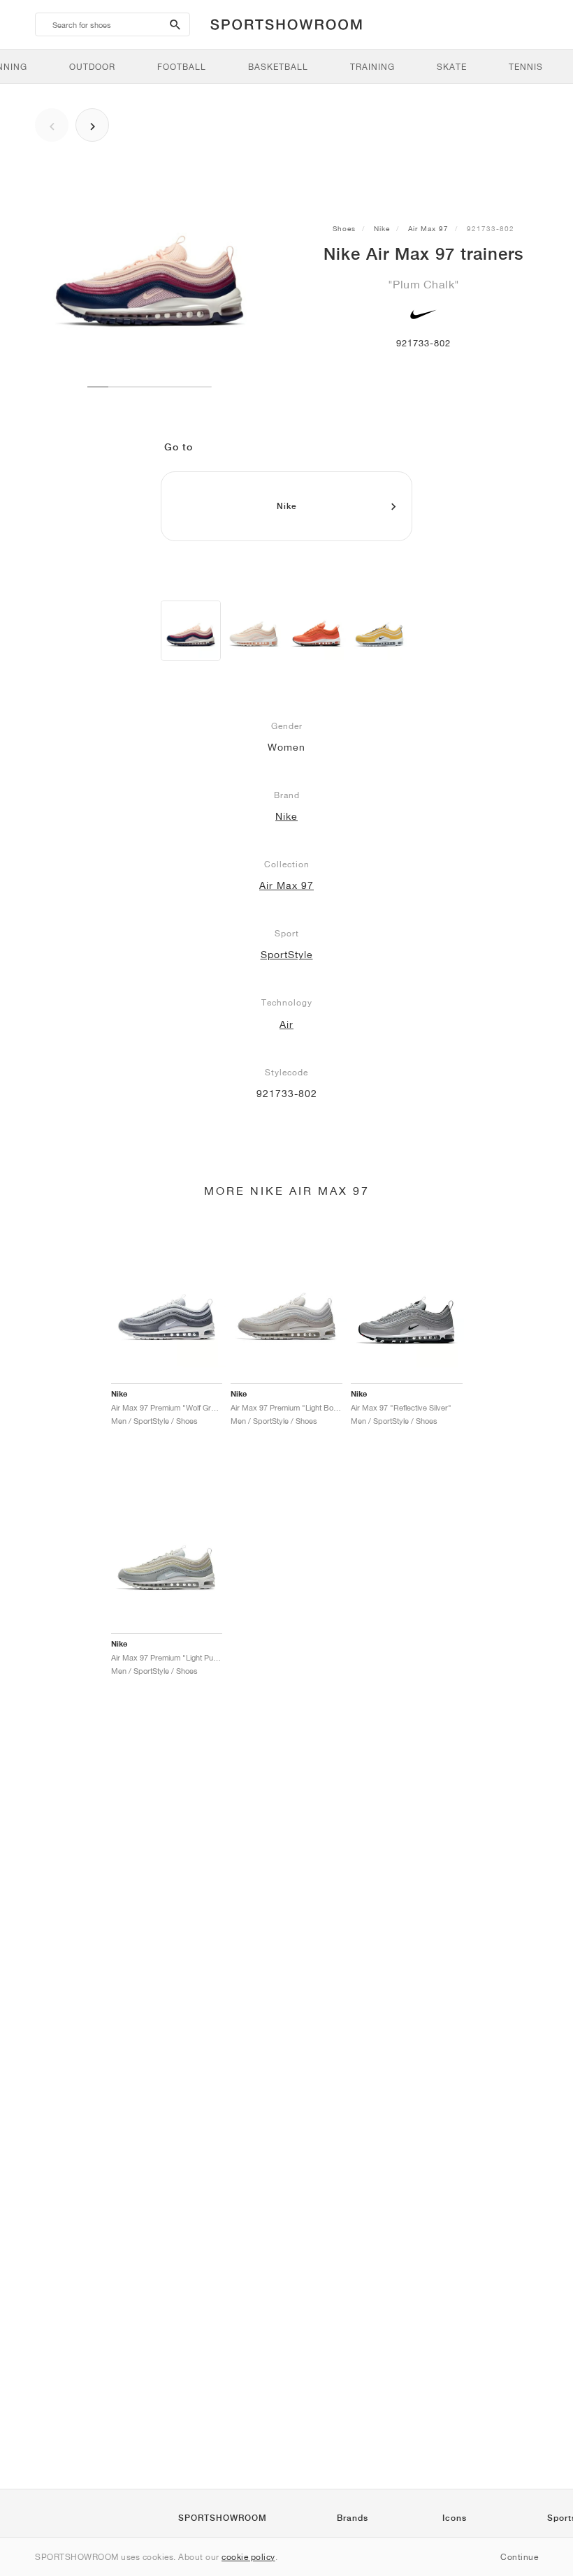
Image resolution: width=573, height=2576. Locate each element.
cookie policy (248, 2557)
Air (286, 1024)
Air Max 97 (428, 228)
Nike (382, 228)
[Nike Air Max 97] (191, 631)
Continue (519, 2557)
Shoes (344, 228)
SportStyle (287, 955)
